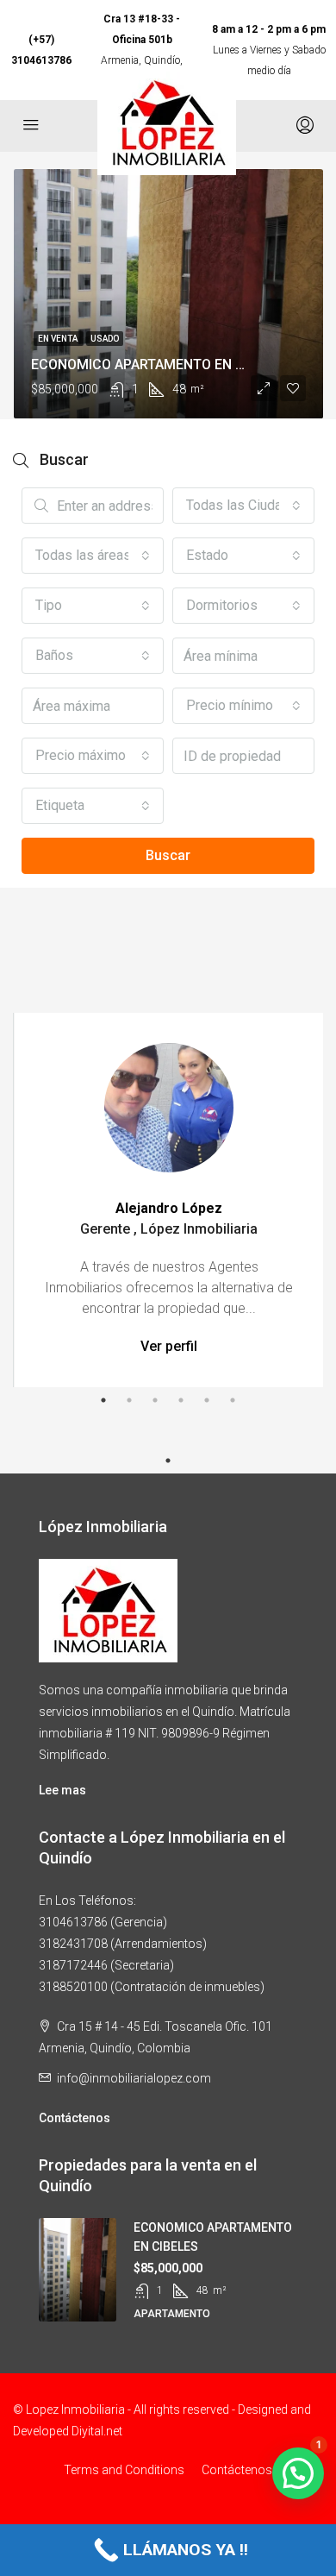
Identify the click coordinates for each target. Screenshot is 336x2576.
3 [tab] (155, 1400)
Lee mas (62, 1790)
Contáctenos (75, 2118)
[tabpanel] (169, 1200)
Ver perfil (169, 1346)
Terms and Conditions (124, 2470)
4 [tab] (181, 1400)
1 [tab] (103, 1400)
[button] (298, 2473)
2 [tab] (129, 1400)
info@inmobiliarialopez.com (134, 2078)
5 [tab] (207, 1400)
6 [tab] (233, 1400)
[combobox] (243, 506)
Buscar (168, 855)
